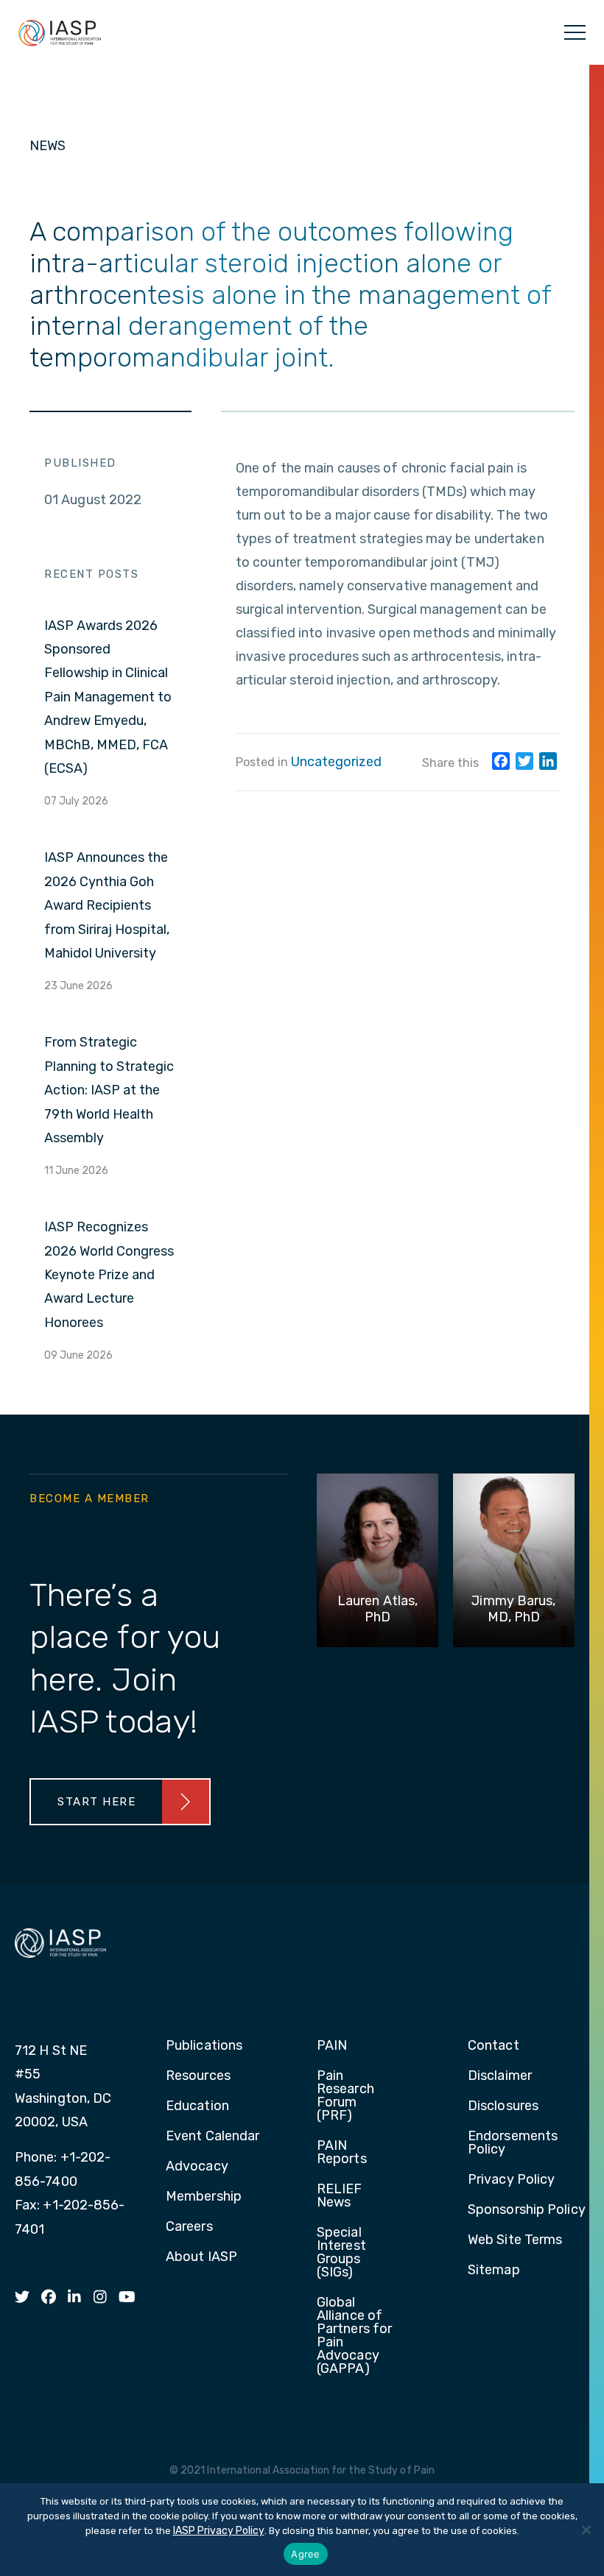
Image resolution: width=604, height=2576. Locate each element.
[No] (586, 2530)
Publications (204, 2046)
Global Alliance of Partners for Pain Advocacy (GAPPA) (354, 2336)
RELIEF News (340, 2196)
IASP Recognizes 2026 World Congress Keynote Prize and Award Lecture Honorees (109, 1275)
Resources (198, 2076)
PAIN (332, 2046)
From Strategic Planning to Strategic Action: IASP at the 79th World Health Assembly (109, 1090)
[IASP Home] (60, 32)
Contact (494, 2046)
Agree (305, 2554)
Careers (189, 2227)
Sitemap (494, 2271)
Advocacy (197, 2167)
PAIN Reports (342, 2153)
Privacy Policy (511, 2180)
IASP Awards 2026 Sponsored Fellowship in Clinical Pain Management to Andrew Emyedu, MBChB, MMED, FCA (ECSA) (108, 697)
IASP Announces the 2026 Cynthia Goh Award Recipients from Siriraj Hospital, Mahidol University (107, 905)
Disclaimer (500, 2076)
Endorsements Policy (513, 2143)
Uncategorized (336, 762)
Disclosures (503, 2106)
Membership (204, 2197)
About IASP (201, 2257)
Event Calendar (213, 2137)
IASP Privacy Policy (219, 2531)
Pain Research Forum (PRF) (345, 2096)
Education (197, 2106)
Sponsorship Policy (527, 2210)
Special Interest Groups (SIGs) (341, 2253)
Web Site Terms (515, 2240)
